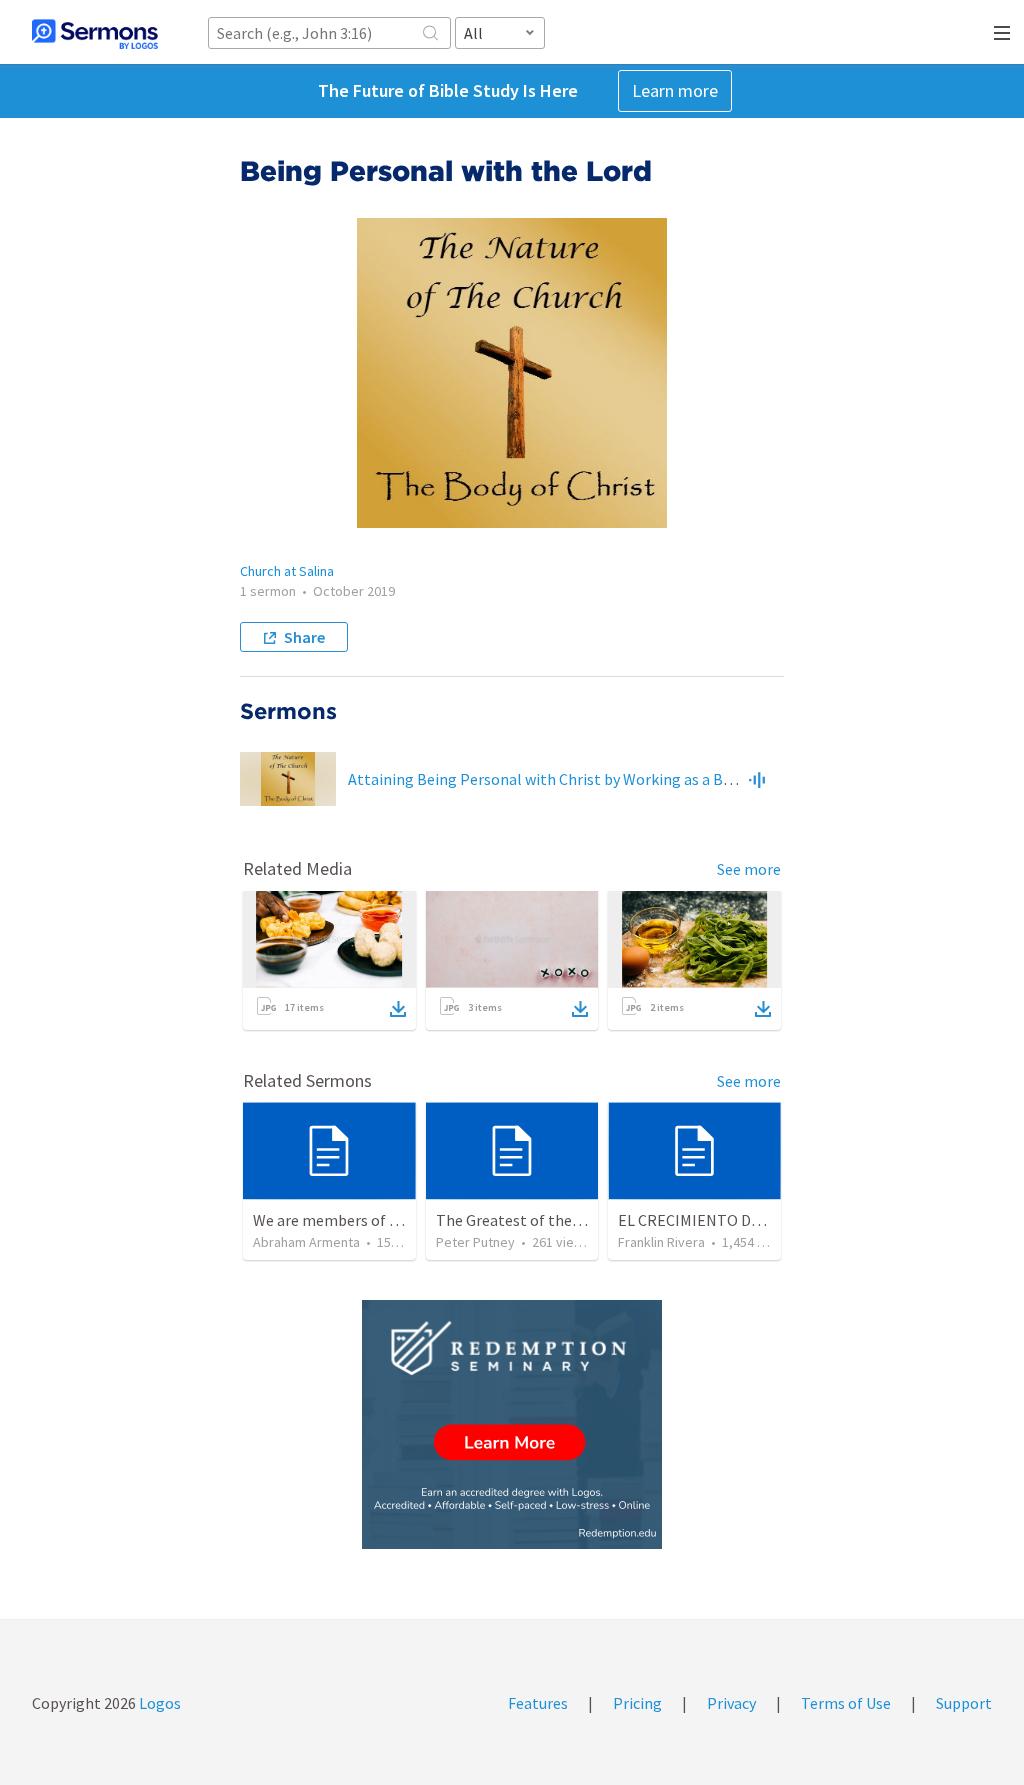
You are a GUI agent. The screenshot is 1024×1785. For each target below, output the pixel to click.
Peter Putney (475, 1242)
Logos (158, 1703)
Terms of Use (846, 1703)
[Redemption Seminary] (512, 1424)
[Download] (398, 1009)
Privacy (731, 1703)
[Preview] (757, 779)
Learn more (675, 90)
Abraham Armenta (306, 1242)
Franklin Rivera (661, 1242)
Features (538, 1703)
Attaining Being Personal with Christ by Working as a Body (547, 779)
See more (749, 869)
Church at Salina (287, 571)
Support (964, 1703)
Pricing (637, 1703)
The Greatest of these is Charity (545, 1220)
